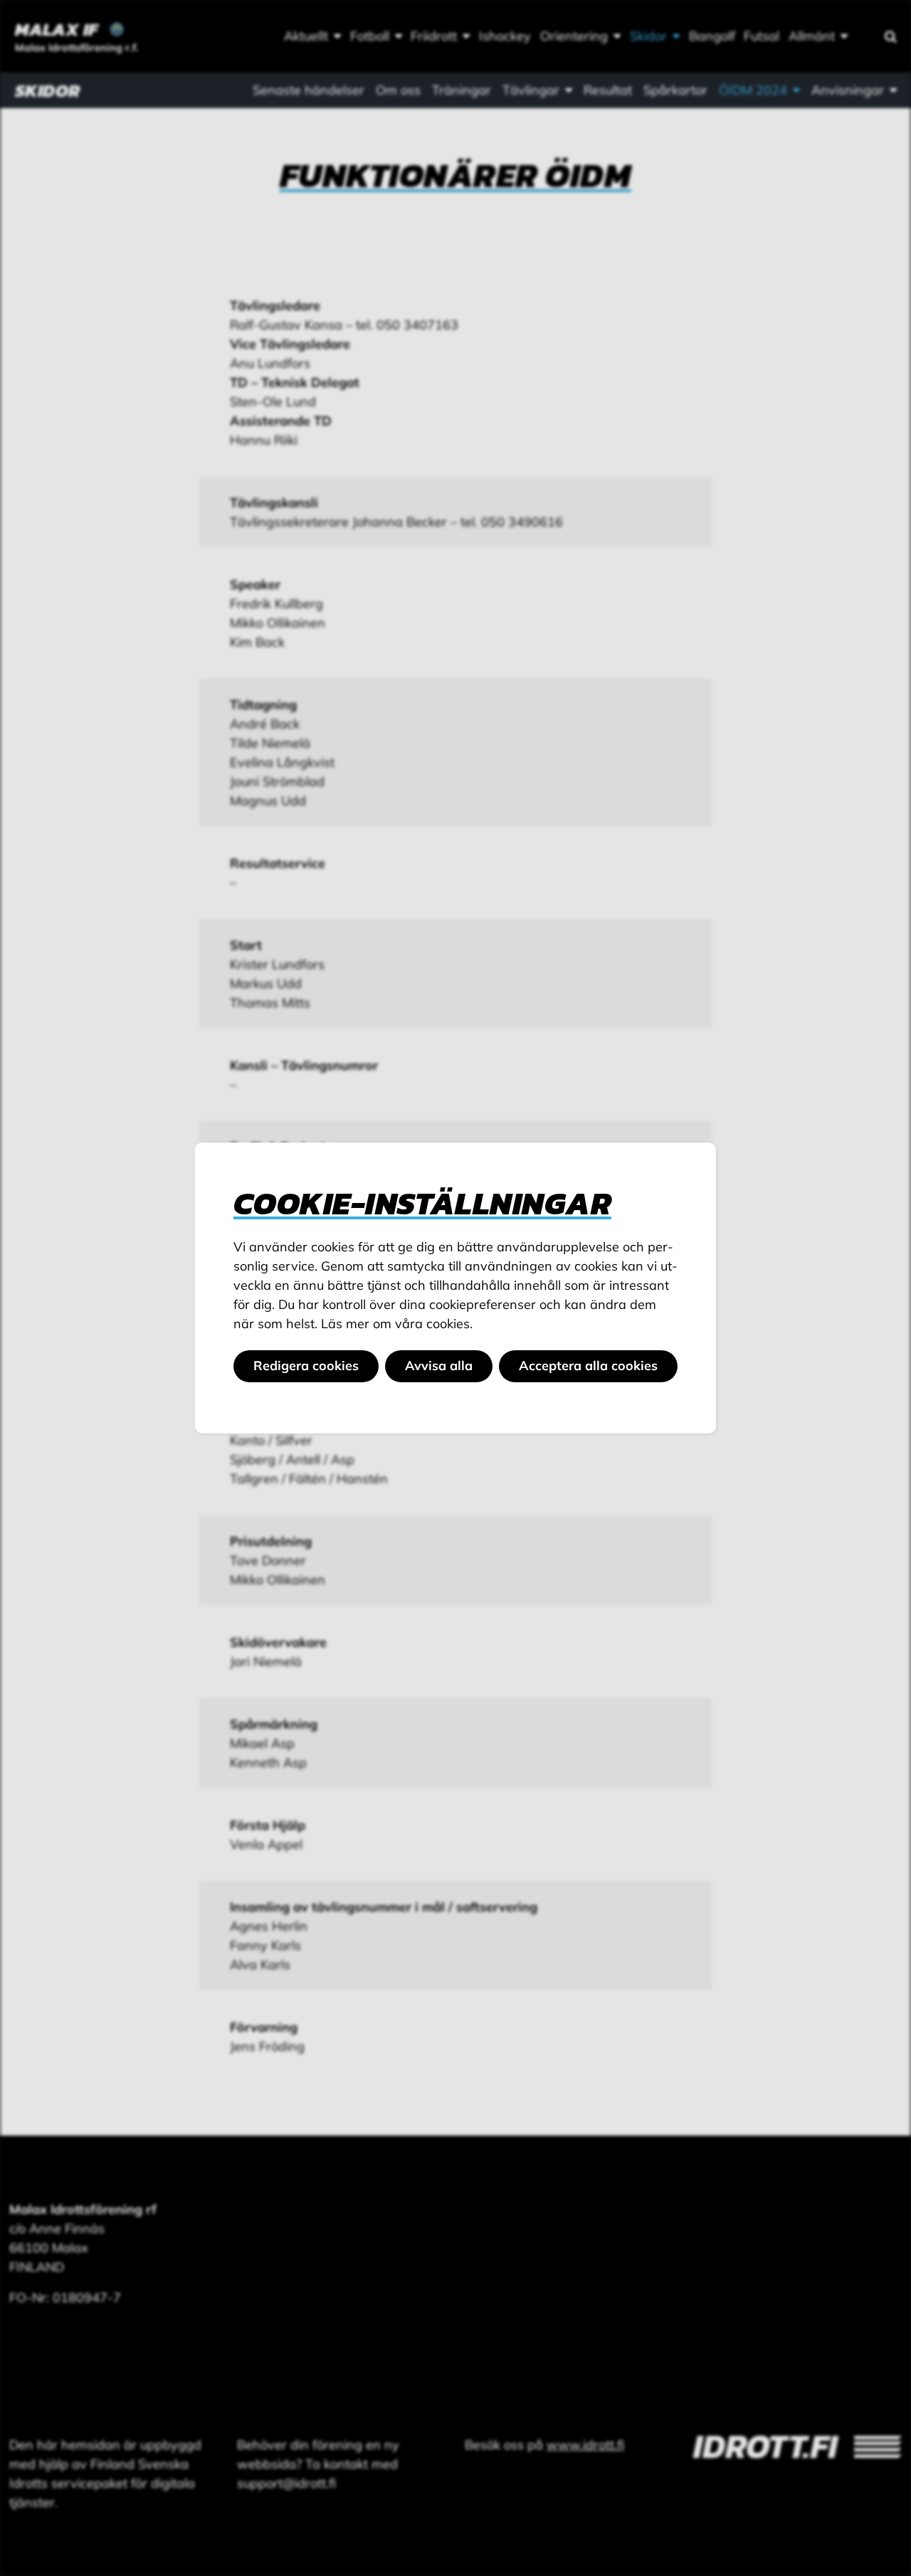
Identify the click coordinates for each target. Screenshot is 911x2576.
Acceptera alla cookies (588, 1366)
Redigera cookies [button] (306, 1366)
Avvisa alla (439, 1366)
